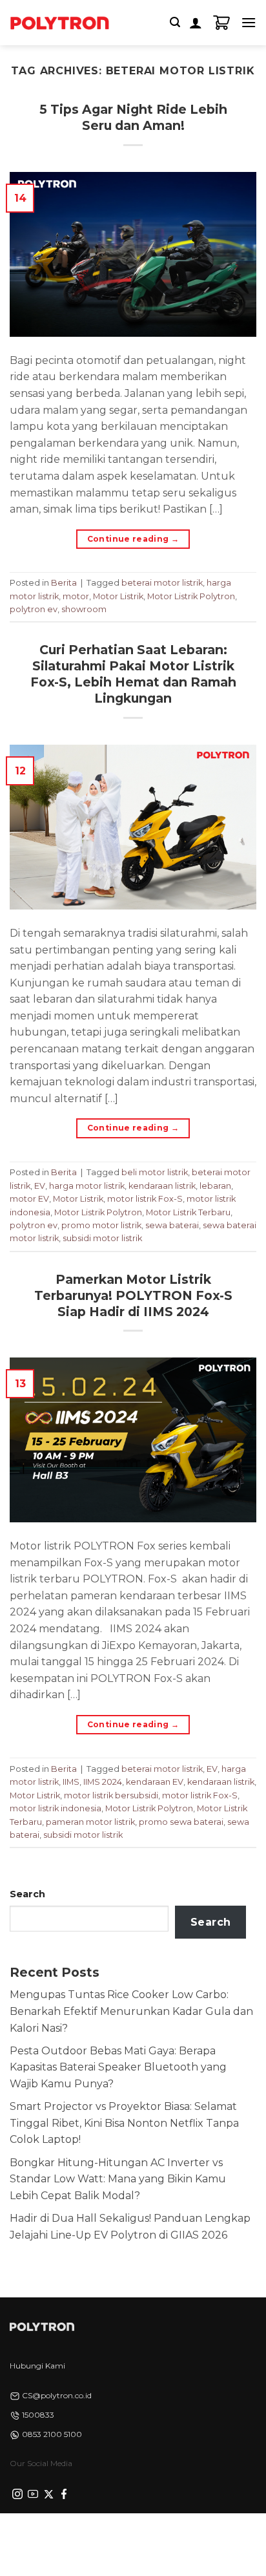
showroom (84, 609)
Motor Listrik (118, 596)
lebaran (215, 1186)
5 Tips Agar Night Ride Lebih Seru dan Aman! (133, 117)
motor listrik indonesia (56, 1808)
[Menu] (249, 22)
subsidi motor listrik (102, 1238)
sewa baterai (172, 1225)
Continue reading (133, 539)
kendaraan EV (155, 1782)
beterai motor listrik (162, 583)
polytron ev (34, 609)
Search (27, 1894)
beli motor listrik (155, 1172)
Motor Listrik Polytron (191, 596)
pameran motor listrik (90, 1822)
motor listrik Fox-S (145, 1199)
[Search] (175, 22)
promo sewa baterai (181, 1822)
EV (40, 1186)
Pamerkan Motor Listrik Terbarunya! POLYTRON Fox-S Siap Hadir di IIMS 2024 (133, 1295)
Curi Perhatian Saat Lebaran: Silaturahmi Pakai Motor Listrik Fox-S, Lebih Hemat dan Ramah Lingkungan (133, 674)
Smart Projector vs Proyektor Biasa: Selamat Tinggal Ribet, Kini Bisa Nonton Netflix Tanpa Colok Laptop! (124, 2123)
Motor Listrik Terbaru (188, 1212)
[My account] (196, 23)
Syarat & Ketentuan (129, 2535)
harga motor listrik (87, 1186)
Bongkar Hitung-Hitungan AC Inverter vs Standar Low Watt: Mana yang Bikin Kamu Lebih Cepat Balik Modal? (118, 2179)
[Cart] (221, 23)
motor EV (29, 1199)
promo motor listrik (101, 1225)
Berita (64, 583)
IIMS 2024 (103, 1782)
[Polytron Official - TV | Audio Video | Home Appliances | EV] (59, 23)
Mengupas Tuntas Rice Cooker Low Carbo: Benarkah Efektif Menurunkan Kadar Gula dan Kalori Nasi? (131, 2011)
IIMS (71, 1782)
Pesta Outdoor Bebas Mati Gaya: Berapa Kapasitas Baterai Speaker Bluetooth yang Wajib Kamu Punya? (118, 2067)
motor (76, 596)
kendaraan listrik (162, 1186)
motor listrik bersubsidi (111, 1795)
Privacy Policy (50, 2535)
